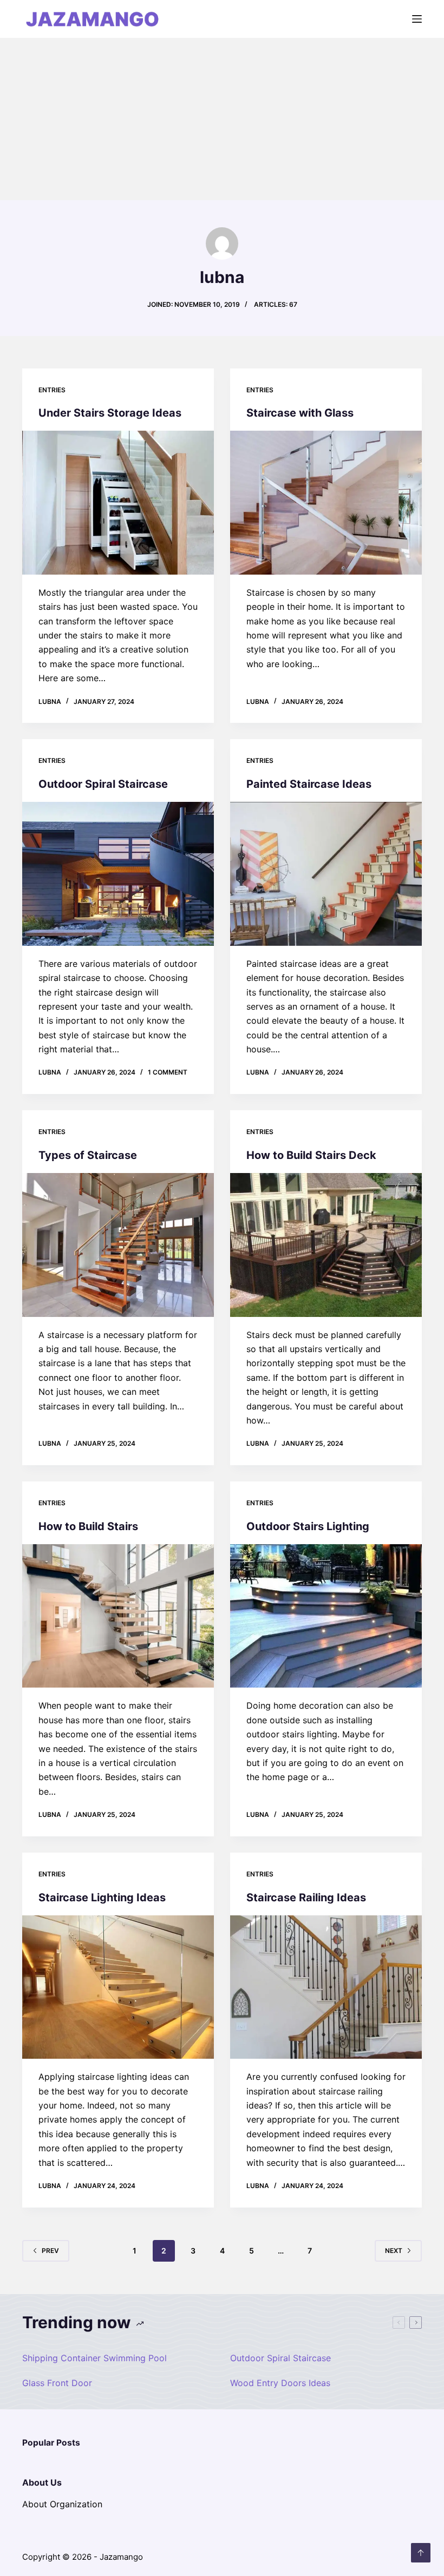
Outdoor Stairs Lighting (308, 1526)
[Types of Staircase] (118, 1245)
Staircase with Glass (300, 413)
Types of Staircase (88, 1155)
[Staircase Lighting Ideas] (118, 1987)
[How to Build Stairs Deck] (326, 1245)
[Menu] (417, 19)
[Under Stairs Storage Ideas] (118, 503)
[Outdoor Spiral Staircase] (118, 874)
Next (394, 2251)
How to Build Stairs (88, 1526)
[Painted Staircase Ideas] (326, 874)
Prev (50, 2251)
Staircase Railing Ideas (306, 1898)
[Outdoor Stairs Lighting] (326, 1616)
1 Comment (168, 1072)
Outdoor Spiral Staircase (103, 784)
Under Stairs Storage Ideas (110, 413)
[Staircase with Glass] (326, 503)
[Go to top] (421, 2553)
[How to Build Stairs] (118, 1616)
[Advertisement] (222, 119)
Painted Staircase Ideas (309, 784)
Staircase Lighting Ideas (102, 1898)
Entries (52, 390)
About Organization (62, 2504)
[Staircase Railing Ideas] (326, 1987)
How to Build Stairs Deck (311, 1155)
